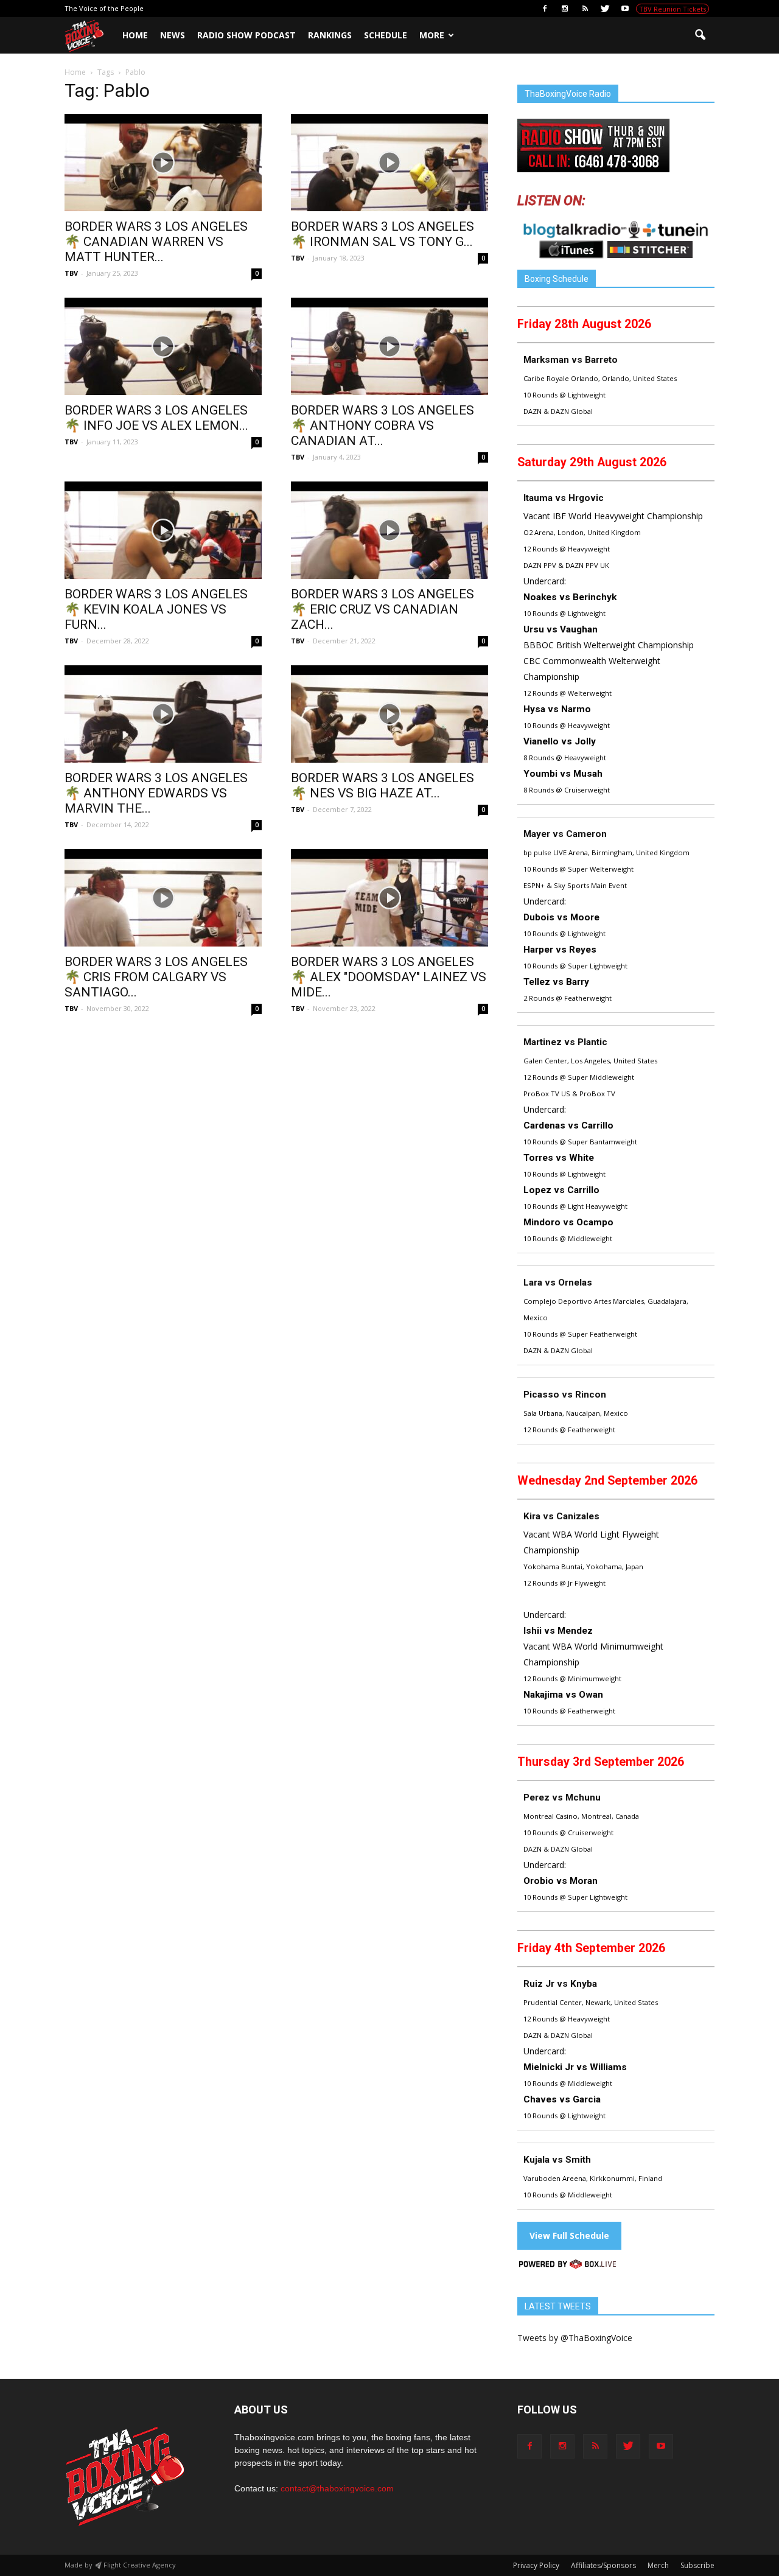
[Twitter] (605, 9)
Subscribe (697, 2565)
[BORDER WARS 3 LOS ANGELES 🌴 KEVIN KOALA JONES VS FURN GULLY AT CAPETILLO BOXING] (163, 530)
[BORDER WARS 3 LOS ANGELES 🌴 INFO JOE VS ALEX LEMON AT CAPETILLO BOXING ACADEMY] (163, 346)
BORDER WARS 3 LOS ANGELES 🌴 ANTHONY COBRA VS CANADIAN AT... (383, 425)
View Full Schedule (569, 2235)
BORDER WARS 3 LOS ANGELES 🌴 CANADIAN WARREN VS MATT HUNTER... (156, 242)
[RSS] (585, 9)
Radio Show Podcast (246, 35)
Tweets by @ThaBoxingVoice (575, 2338)
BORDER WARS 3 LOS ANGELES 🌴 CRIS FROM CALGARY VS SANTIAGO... (156, 977)
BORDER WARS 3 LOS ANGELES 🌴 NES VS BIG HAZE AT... (383, 786)
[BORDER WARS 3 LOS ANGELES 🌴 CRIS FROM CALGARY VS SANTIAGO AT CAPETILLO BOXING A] (163, 898)
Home (135, 35)
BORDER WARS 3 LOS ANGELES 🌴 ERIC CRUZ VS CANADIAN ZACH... (383, 609)
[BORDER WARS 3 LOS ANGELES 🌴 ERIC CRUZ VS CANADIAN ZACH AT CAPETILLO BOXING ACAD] (389, 530)
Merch (658, 2565)
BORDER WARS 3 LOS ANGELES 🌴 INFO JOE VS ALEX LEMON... (156, 418)
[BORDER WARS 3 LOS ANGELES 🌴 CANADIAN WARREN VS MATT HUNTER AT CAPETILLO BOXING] (163, 163)
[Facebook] (545, 9)
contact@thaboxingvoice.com (337, 2488)
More (432, 35)
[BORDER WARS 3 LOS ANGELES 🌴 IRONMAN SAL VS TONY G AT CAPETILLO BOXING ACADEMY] (389, 163)
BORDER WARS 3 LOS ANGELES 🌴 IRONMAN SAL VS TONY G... (383, 234)
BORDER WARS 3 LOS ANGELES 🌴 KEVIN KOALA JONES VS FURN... (156, 609)
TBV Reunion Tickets (672, 9)
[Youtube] (625, 9)
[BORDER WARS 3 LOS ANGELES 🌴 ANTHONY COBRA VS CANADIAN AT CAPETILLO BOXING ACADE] (389, 346)
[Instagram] (565, 9)
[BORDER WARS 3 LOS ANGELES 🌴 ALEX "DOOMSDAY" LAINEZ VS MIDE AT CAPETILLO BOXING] (389, 898)
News (173, 35)
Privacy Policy (536, 2565)
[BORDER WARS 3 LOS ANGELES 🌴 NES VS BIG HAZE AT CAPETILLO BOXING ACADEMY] (389, 714)
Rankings (330, 35)
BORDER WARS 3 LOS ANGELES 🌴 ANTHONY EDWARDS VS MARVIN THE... (156, 793)
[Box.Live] (568, 2266)
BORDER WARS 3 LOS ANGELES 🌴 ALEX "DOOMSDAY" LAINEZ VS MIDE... (389, 977)
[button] (700, 35)
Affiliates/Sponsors (603, 2565)
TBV (71, 273)
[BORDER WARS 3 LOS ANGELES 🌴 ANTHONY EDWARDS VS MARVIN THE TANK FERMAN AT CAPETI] (163, 714)
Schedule (386, 35)
